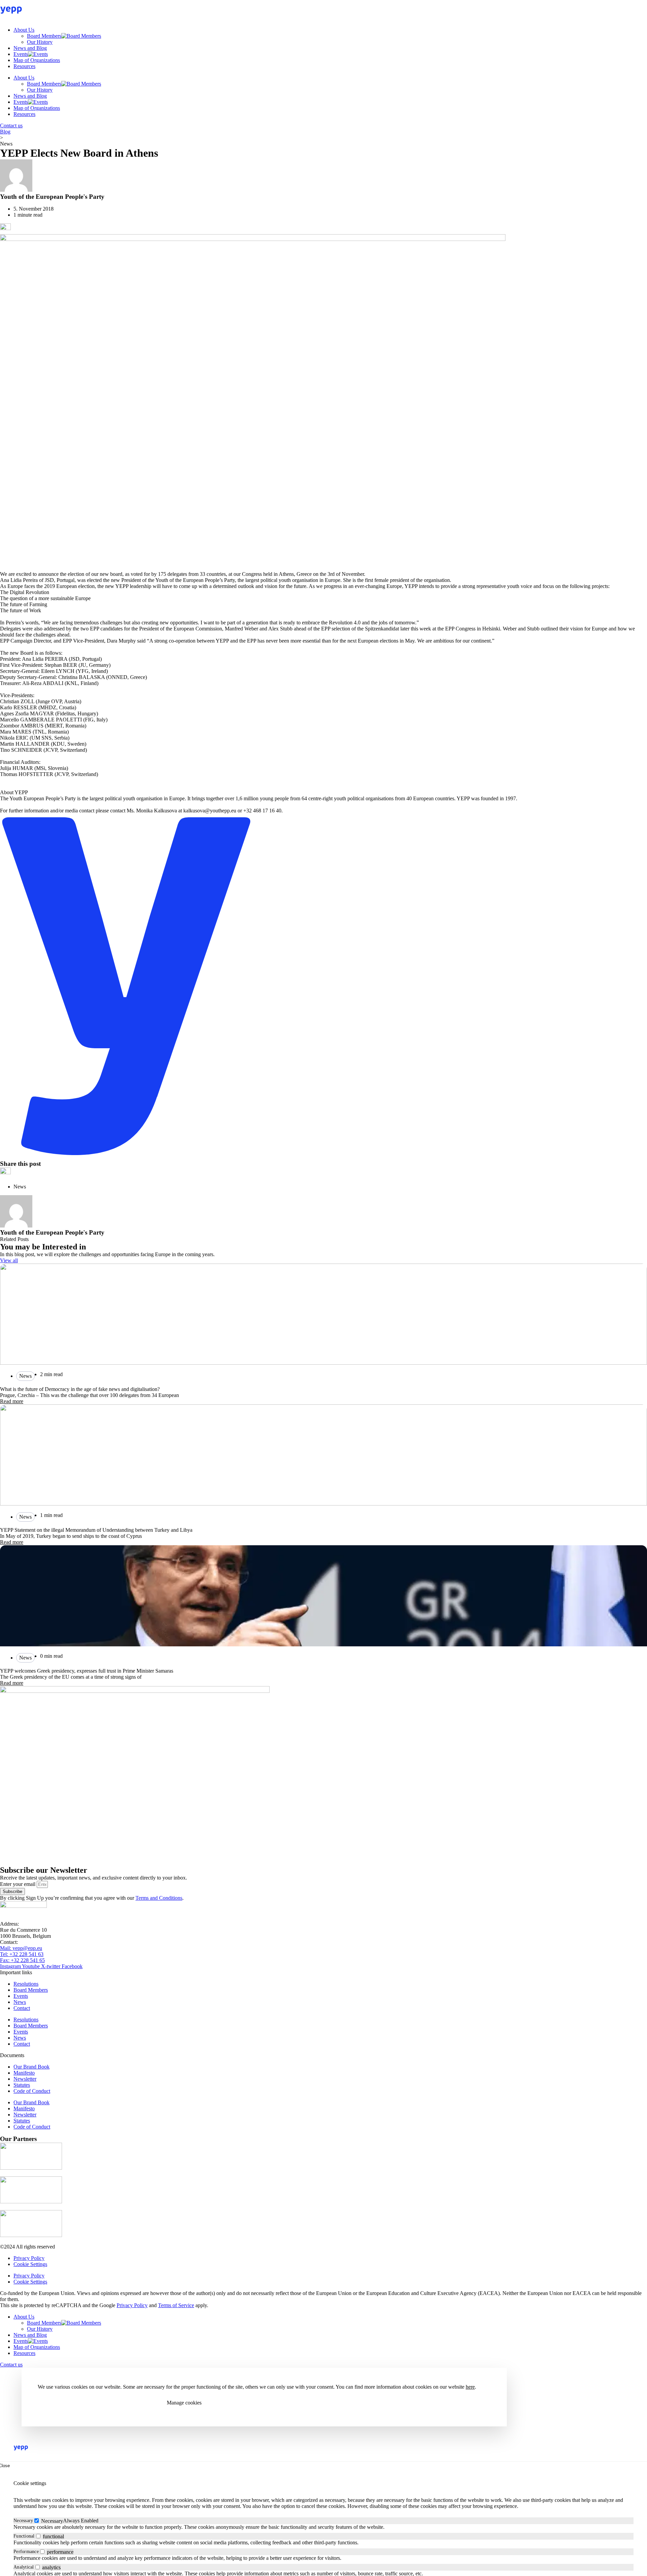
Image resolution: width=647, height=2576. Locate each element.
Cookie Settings (30, 2264)
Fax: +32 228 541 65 (22, 1960)
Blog (5, 132)
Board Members (44, 36)
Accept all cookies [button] (66, 2403)
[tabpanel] (323, 2527)
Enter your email (18, 1884)
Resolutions (26, 1984)
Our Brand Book (32, 2067)
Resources (24, 66)
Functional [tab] (24, 2536)
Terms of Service (176, 2305)
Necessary (52, 2521)
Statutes (22, 2085)
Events (21, 54)
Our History (40, 42)
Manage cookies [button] (184, 2403)
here (470, 2387)
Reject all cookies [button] (126, 2403)
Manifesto (24, 2073)
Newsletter (25, 2079)
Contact (22, 2008)
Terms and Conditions (159, 1898)
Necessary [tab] (23, 2521)
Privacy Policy (29, 2258)
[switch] (38, 2536)
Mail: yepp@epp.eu (21, 1948)
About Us (24, 30)
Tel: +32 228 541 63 (22, 1954)
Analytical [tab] (24, 2567)
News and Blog (30, 48)
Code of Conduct (32, 2091)
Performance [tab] (26, 2552)
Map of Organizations (37, 60)
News (20, 2002)
